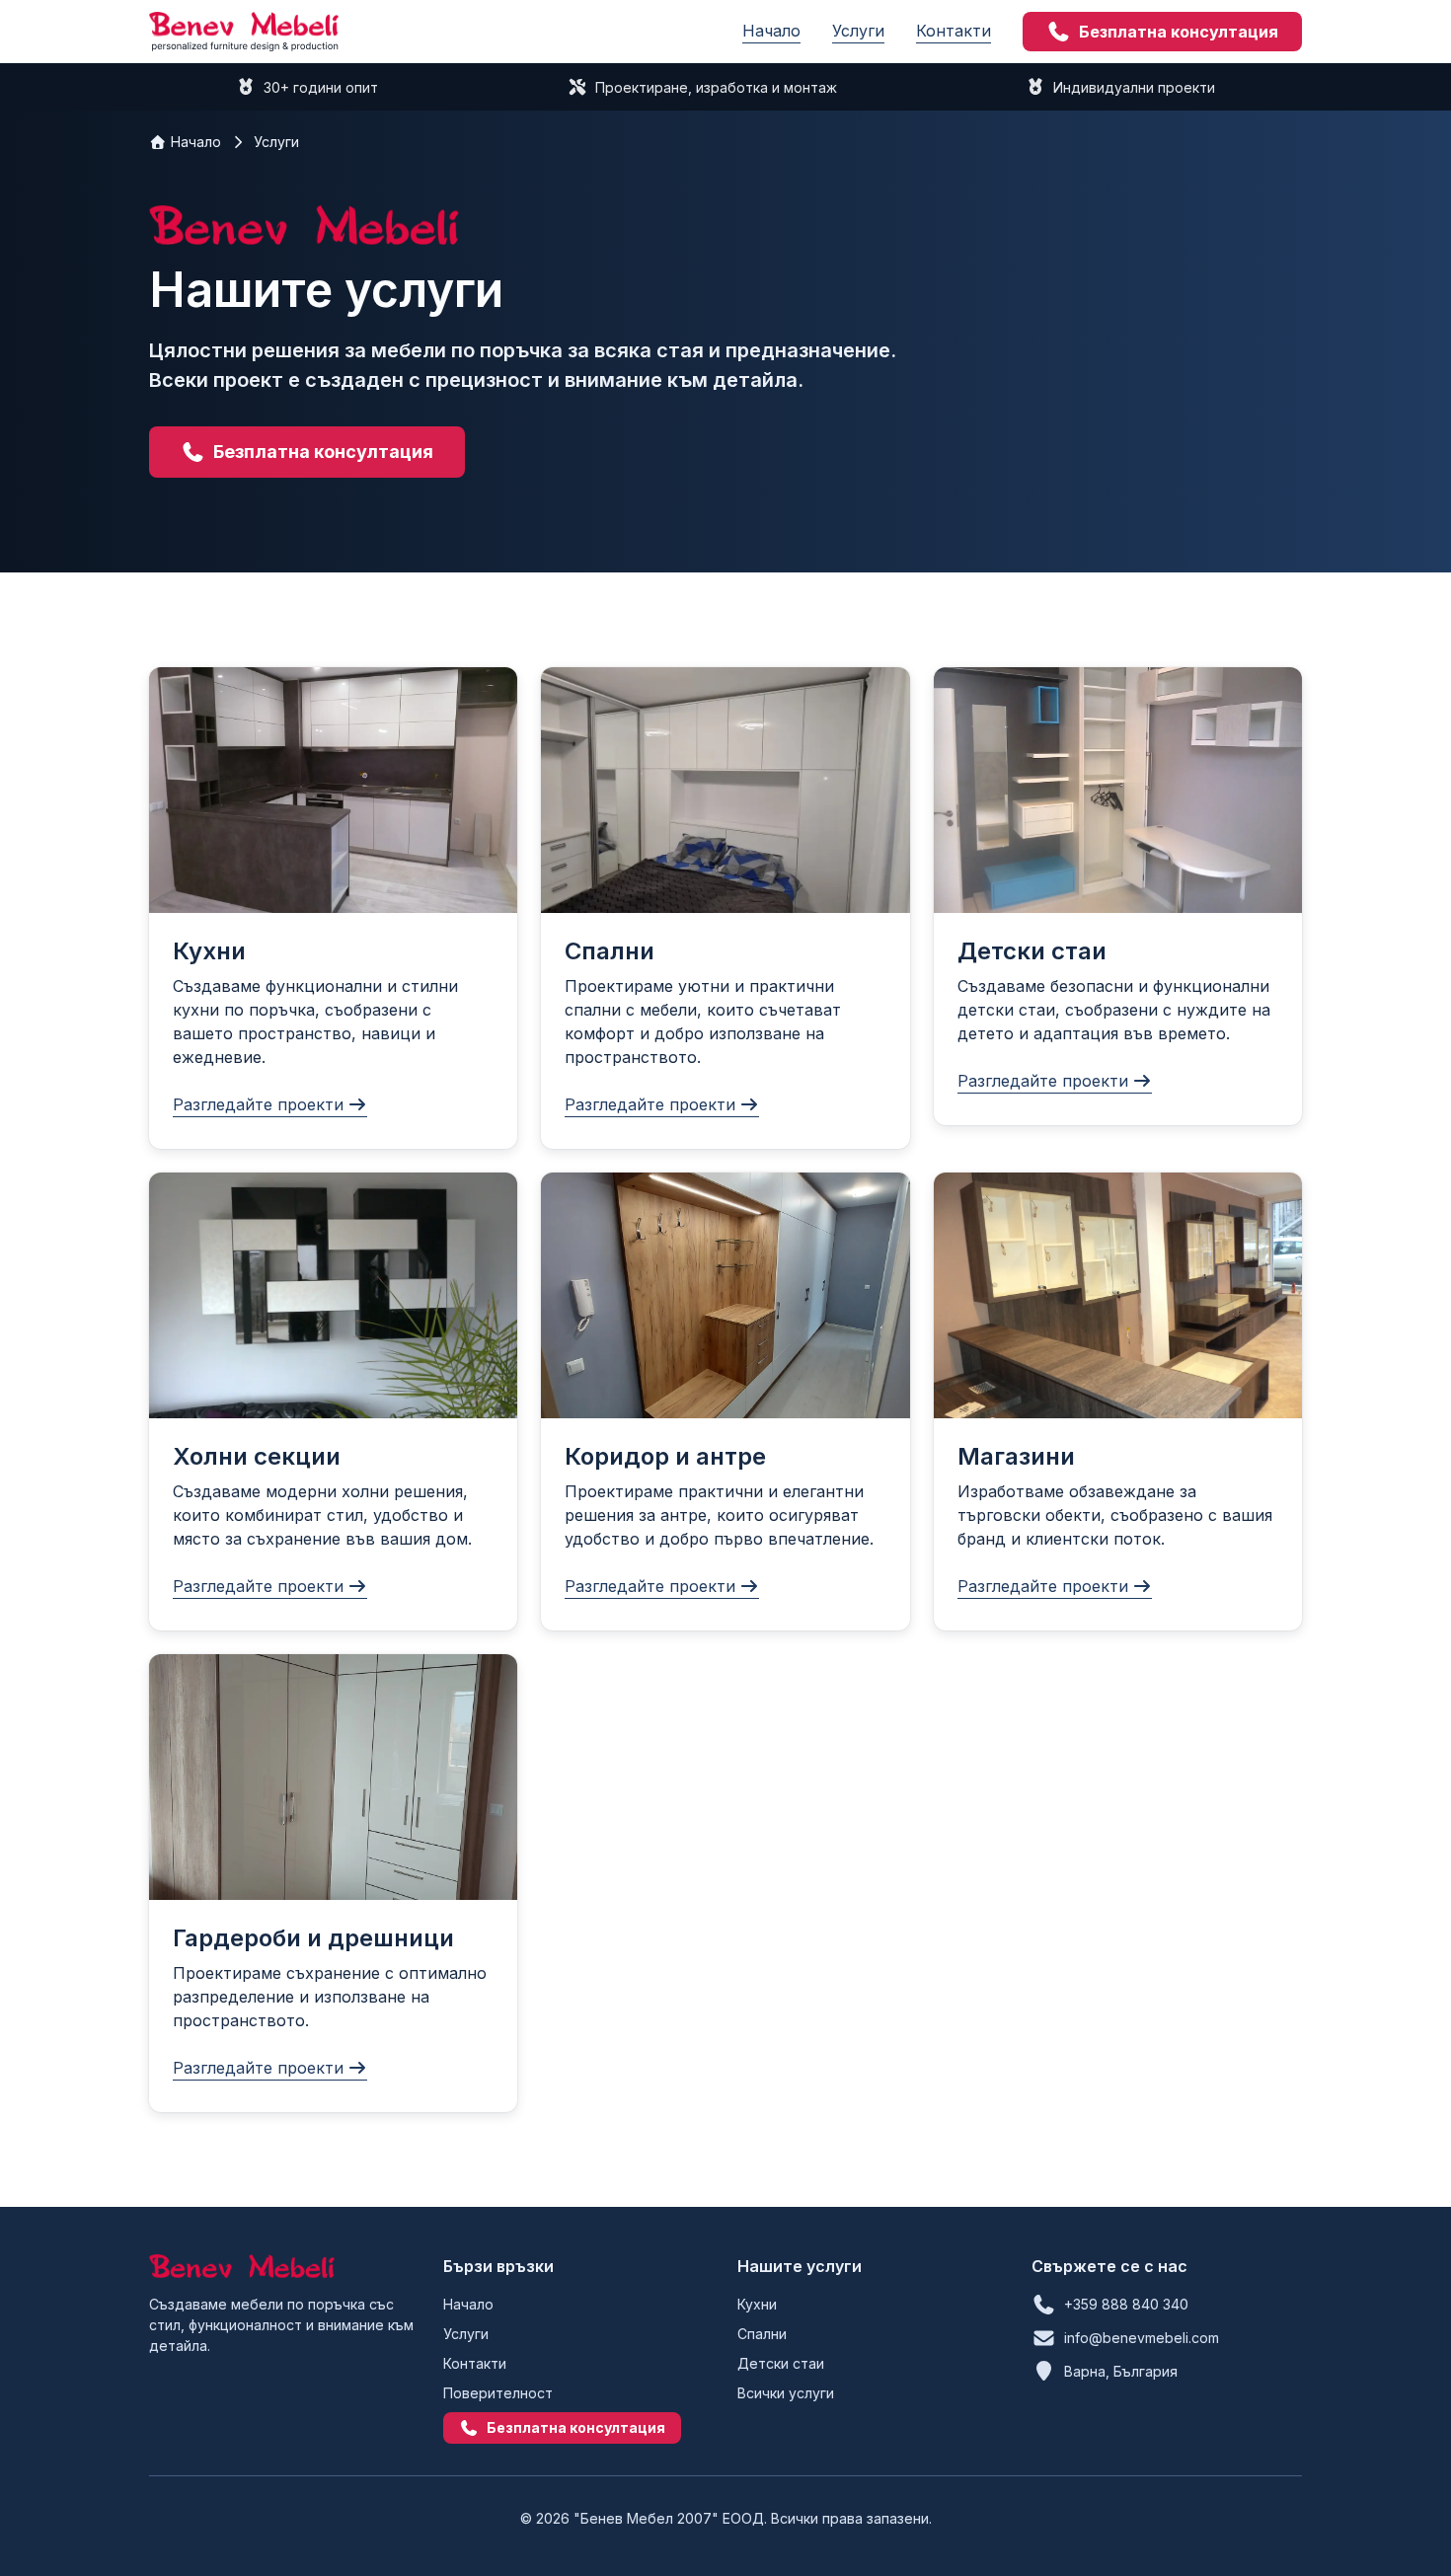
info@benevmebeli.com (1142, 2338)
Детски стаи (781, 2363)
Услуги (858, 31)
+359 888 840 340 (1126, 2304)
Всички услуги (786, 2393)
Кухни (757, 2304)
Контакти (954, 31)
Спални (762, 2334)
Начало (771, 31)
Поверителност (498, 2393)
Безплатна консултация (1179, 32)
